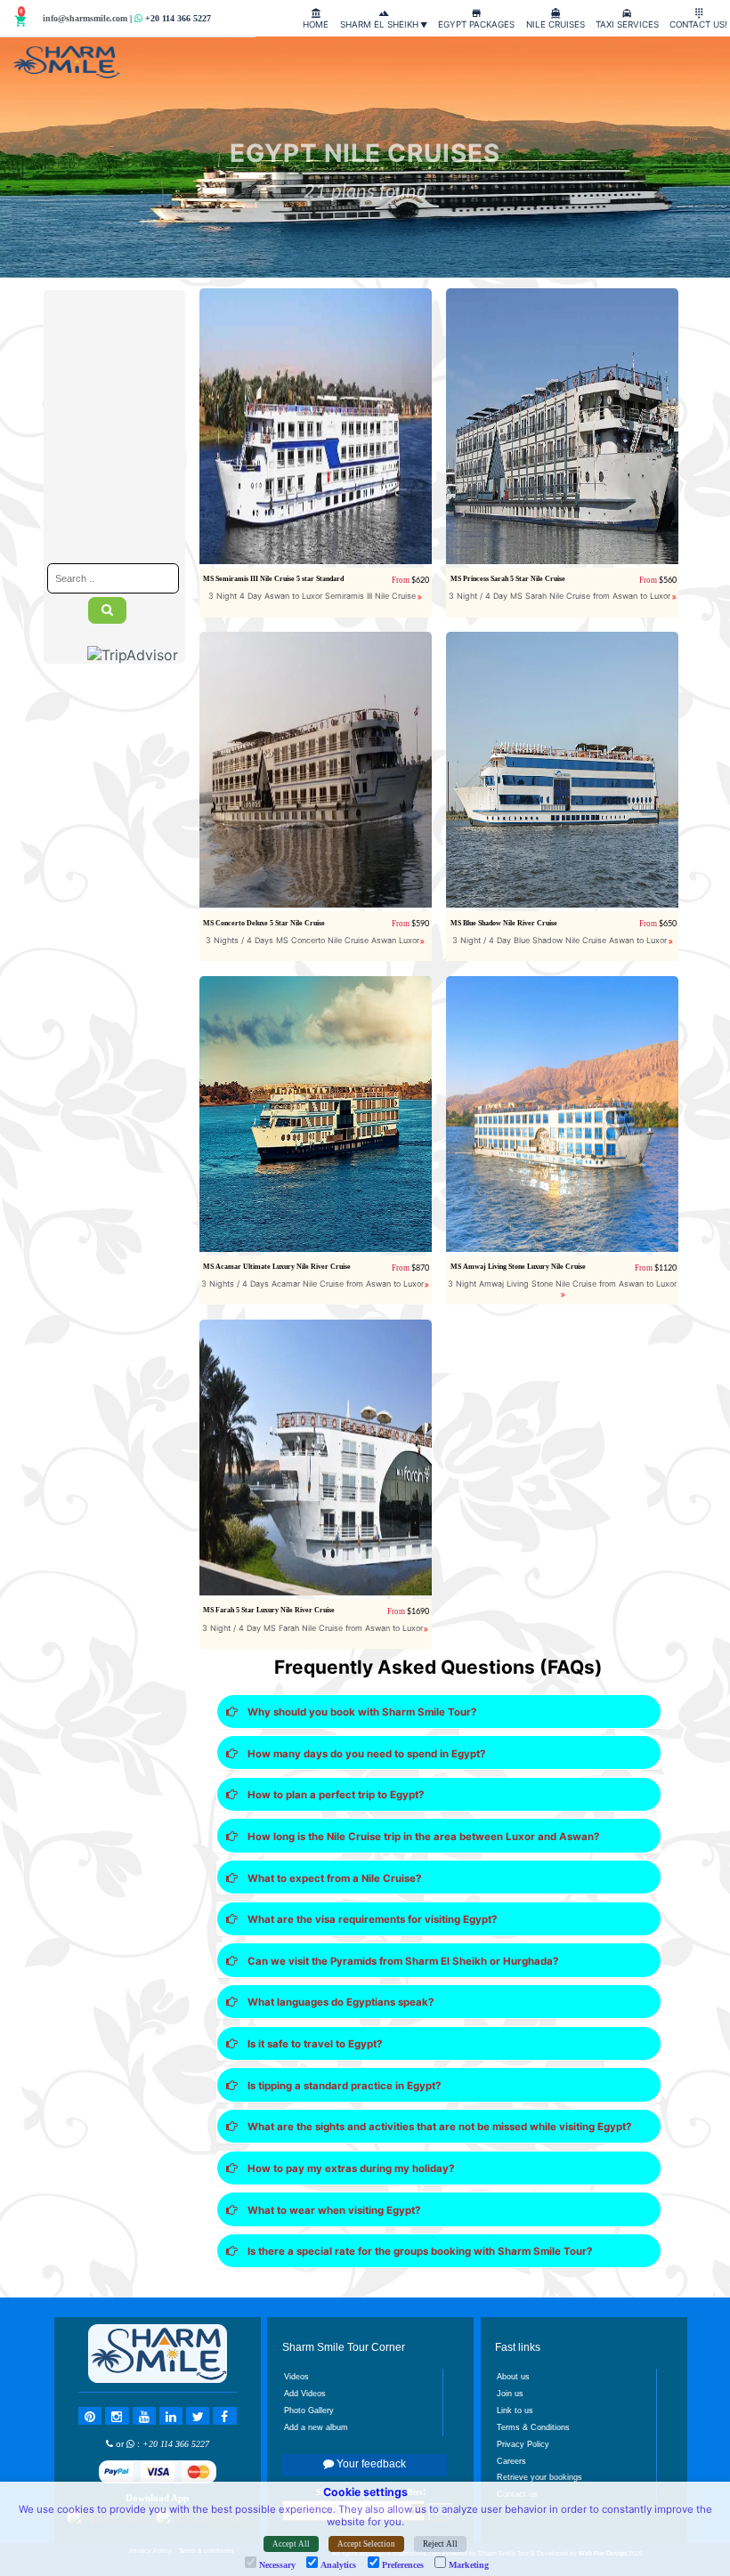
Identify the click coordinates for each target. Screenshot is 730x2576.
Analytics (338, 2565)
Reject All (440, 2544)
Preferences (403, 2565)
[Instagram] (117, 2416)
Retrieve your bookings (539, 2477)
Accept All (291, 2544)
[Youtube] (144, 2416)
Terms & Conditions (533, 2427)
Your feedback (370, 2464)
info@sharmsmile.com (85, 18)
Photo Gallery (309, 2410)
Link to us (515, 2410)
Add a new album (316, 2427)
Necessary (277, 2565)
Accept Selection (366, 2544)
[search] (107, 610)
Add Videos (305, 2394)
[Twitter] (198, 2416)
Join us (510, 2394)
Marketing (469, 2565)
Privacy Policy (523, 2444)
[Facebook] (224, 2416)
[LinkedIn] (171, 2416)
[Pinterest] (90, 2416)
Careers (511, 2461)
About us (513, 2377)
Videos (296, 2377)
